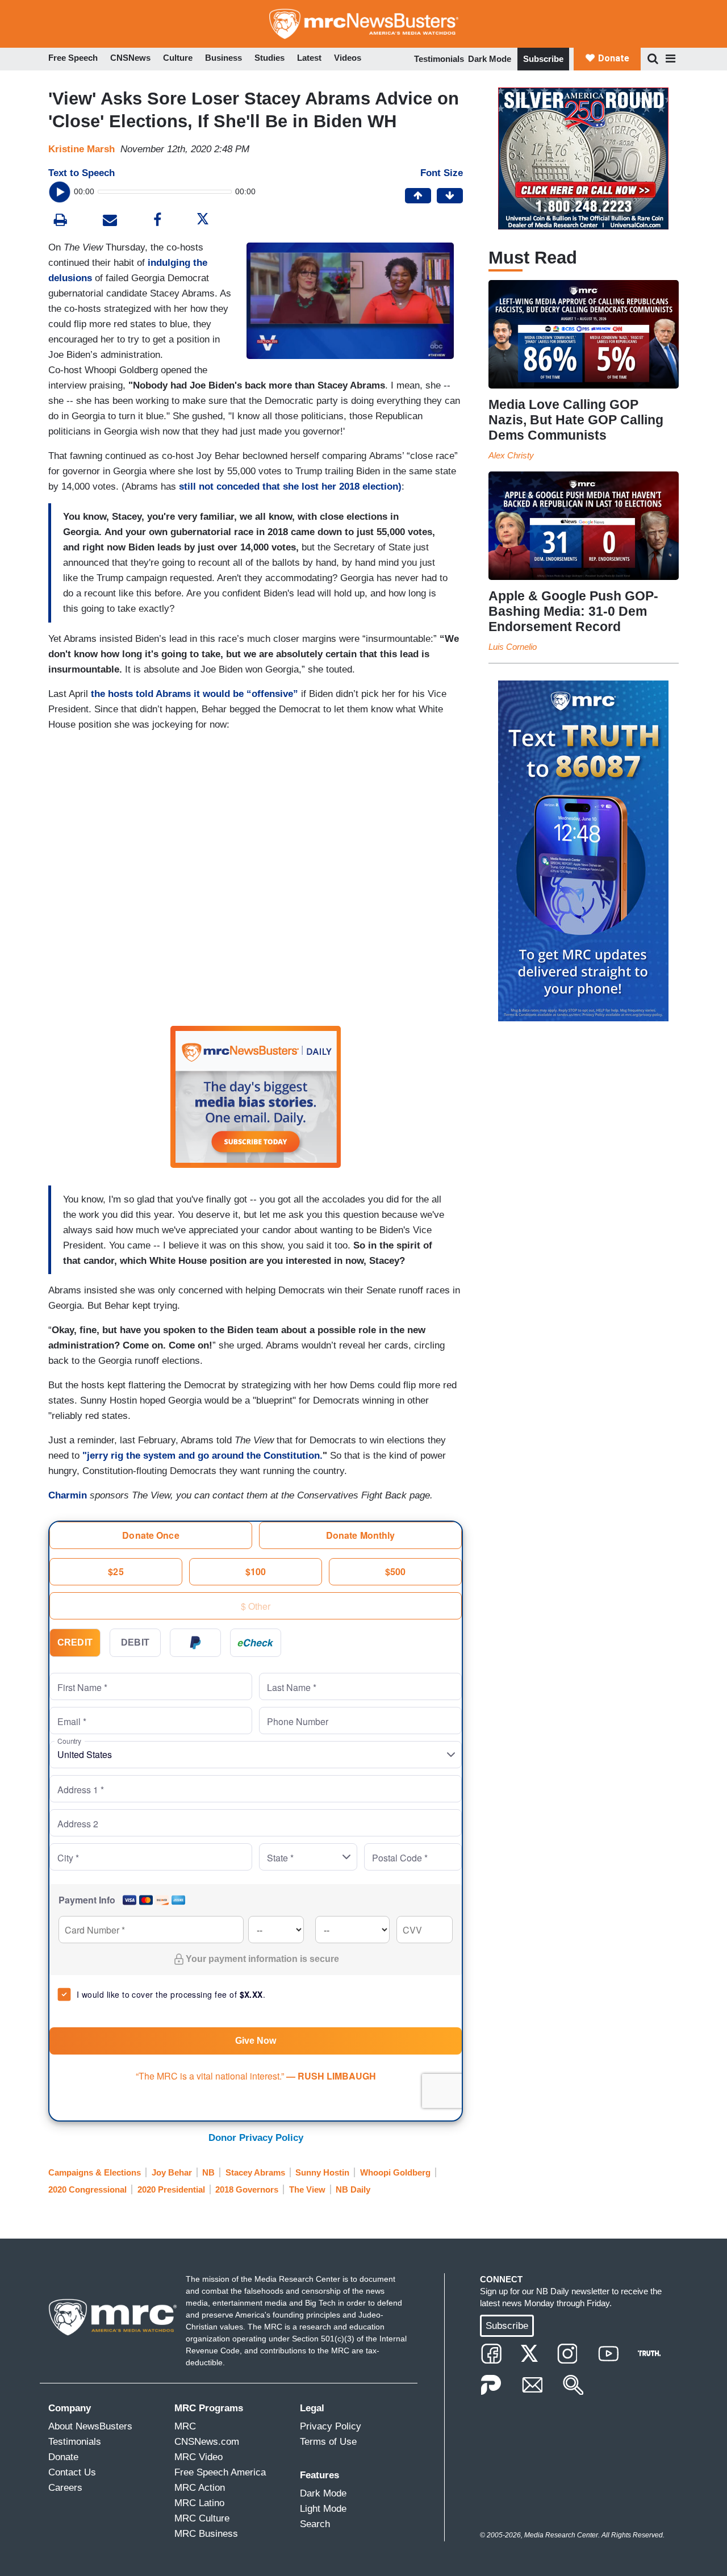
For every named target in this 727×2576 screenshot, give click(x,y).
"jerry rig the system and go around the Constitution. (202, 1456)
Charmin (69, 1495)
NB (208, 2172)
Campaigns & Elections (95, 2172)
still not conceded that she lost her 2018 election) (290, 487)
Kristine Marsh (82, 149)
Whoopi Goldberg (395, 2172)
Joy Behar (172, 2172)
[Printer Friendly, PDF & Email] (110, 221)
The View (307, 2189)
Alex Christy (511, 455)
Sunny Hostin (322, 2172)
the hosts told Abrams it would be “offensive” (195, 694)
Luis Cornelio (513, 647)
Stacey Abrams (255, 2172)
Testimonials (439, 59)
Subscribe (543, 59)
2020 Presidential (171, 2189)
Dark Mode (490, 59)
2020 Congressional (87, 2189)
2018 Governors (247, 2189)
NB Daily (353, 2189)
